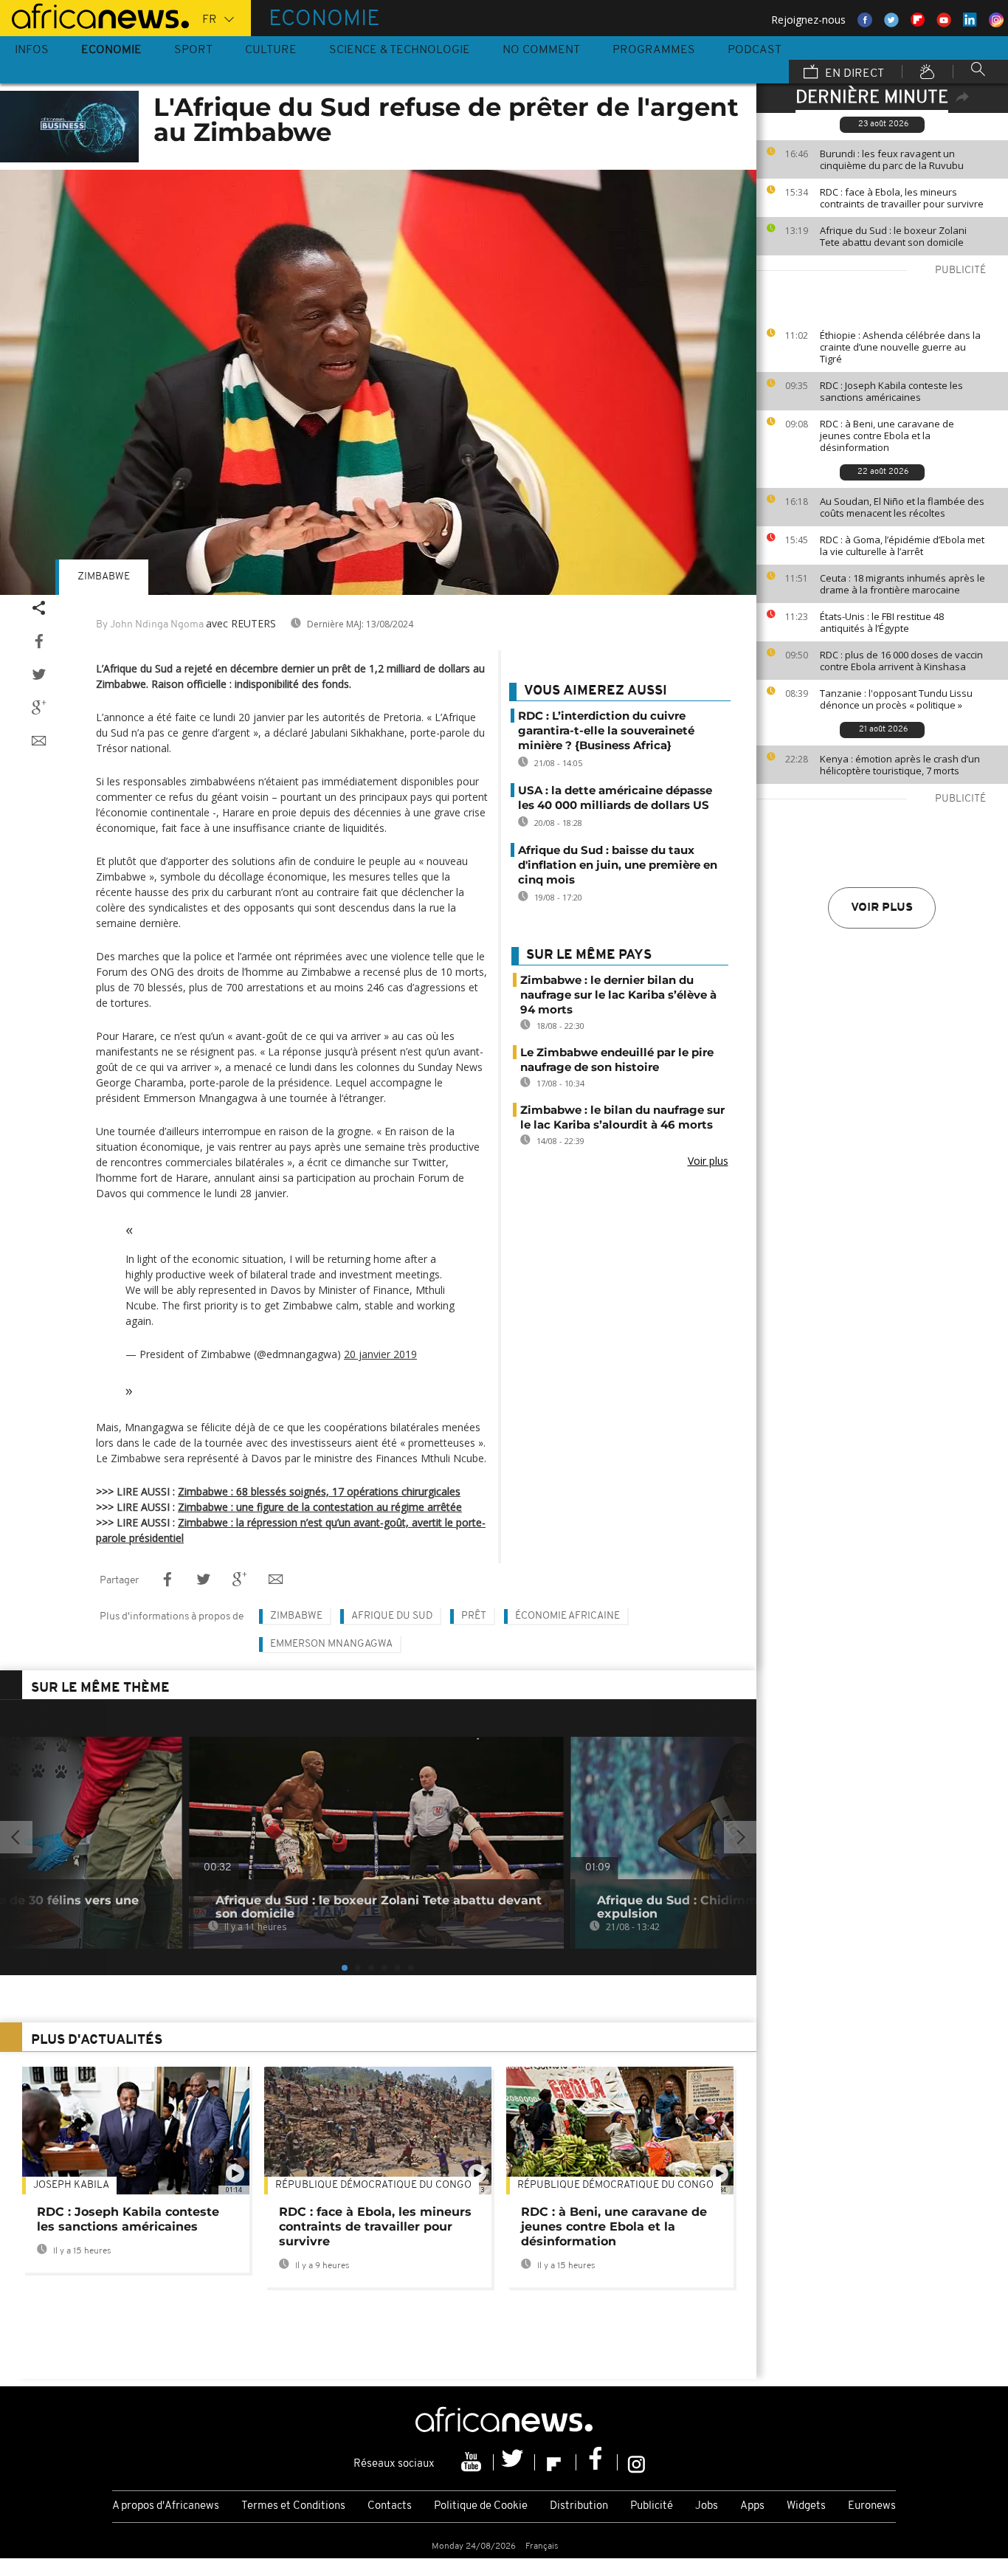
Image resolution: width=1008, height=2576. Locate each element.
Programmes (654, 50)
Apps (752, 2506)
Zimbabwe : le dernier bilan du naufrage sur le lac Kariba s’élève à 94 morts (618, 995)
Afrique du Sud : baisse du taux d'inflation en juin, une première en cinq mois (618, 865)
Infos (32, 50)
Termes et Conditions (293, 2506)
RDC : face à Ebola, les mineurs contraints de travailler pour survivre (902, 198)
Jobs (707, 2506)
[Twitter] (514, 2462)
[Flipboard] (556, 2462)
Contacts (390, 2506)
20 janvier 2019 (380, 1354)
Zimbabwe (104, 577)
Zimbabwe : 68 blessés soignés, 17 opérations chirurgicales (319, 1491)
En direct (853, 74)
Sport (193, 50)
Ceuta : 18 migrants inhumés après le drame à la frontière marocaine (902, 584)
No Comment (541, 50)
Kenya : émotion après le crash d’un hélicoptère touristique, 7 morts (900, 765)
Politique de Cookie (481, 2506)
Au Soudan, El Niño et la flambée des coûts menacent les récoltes (902, 507)
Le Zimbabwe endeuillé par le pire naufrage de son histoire (617, 1060)
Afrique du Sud (392, 1616)
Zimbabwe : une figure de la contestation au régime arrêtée (320, 1507)
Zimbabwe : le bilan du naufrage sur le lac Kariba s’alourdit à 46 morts (622, 1117)
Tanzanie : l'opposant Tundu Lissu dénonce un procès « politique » (896, 699)
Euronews (872, 2506)
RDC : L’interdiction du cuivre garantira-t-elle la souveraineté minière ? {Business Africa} (606, 730)
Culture (271, 50)
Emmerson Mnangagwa (331, 1644)
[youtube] (473, 2462)
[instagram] (636, 2462)
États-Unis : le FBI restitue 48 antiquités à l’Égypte (882, 622)
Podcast (755, 50)
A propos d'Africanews (166, 2506)
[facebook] (597, 2462)
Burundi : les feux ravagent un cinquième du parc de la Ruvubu (892, 159)
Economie (111, 50)
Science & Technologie (400, 50)
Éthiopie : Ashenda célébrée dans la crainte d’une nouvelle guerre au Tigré (900, 347)
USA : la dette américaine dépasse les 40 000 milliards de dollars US (615, 798)
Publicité (652, 2506)
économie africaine (567, 1616)
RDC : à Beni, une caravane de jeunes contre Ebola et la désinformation (887, 435)
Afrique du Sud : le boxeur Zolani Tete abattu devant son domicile (893, 236)
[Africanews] (94, 15)
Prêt (474, 1616)
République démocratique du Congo (373, 2185)
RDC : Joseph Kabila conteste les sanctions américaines (891, 391)
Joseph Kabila (71, 2185)
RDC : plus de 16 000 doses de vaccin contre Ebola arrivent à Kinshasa (901, 661)
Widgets (806, 2506)
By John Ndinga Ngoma (150, 625)
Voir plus (882, 908)
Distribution (579, 2506)
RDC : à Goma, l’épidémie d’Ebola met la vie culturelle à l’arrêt (902, 545)
